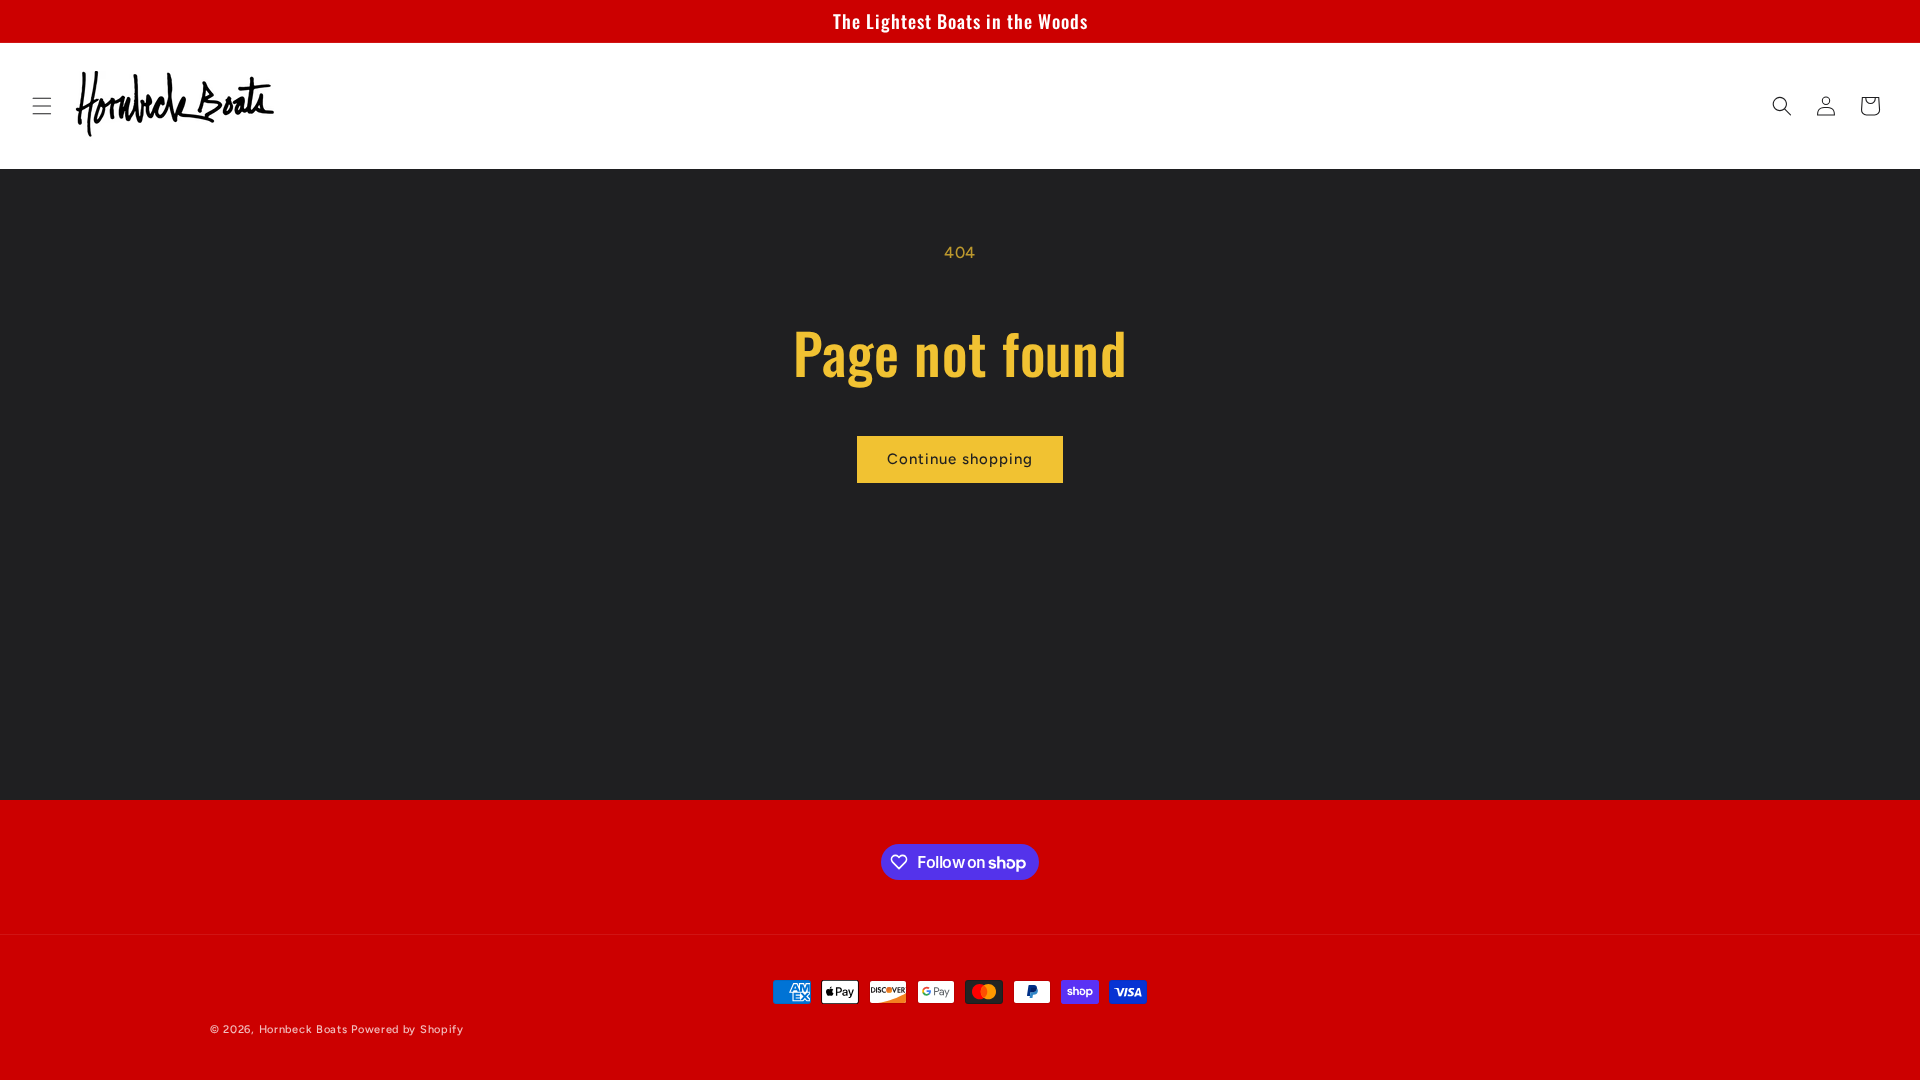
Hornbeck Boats (303, 1029)
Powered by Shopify (407, 1029)
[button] (42, 106)
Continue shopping (960, 459)
